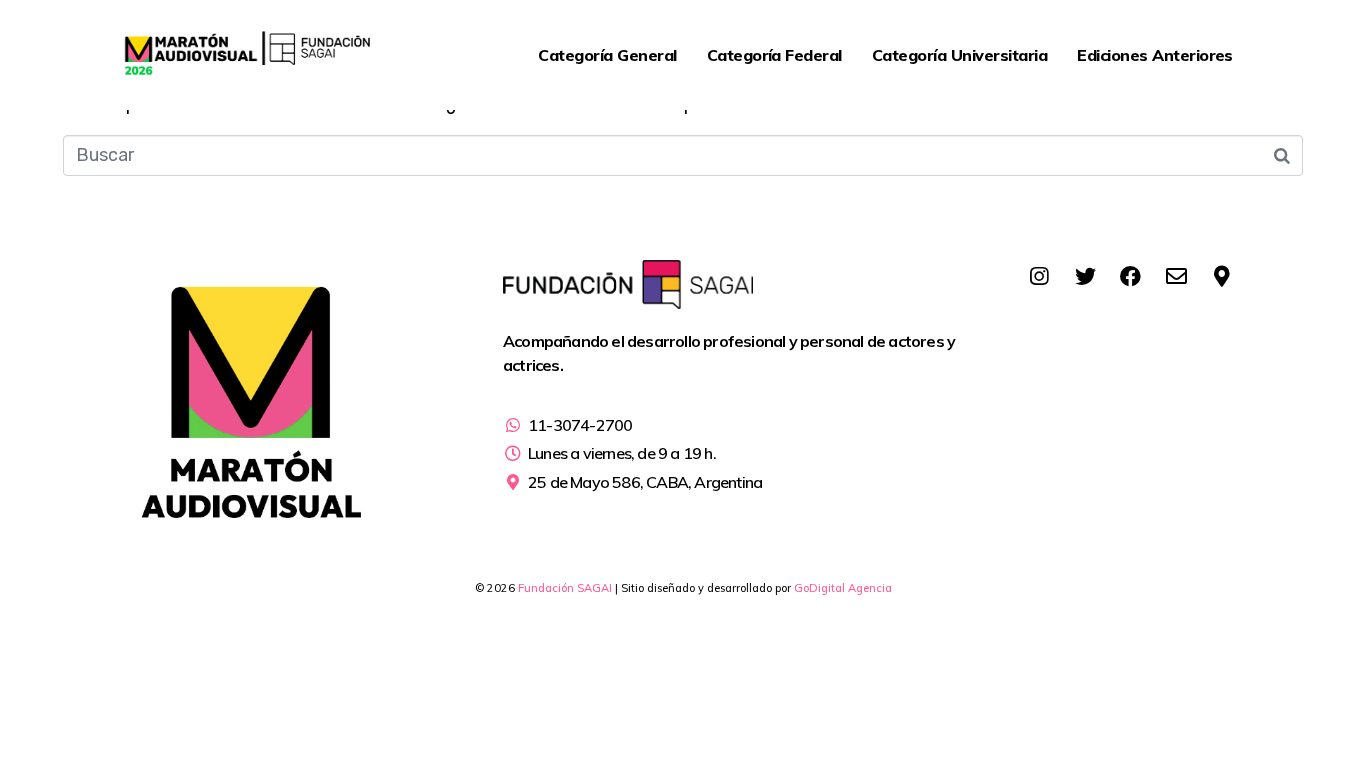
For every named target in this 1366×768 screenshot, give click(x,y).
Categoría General (607, 55)
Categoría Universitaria (959, 55)
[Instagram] (1039, 277)
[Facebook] (1131, 277)
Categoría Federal (774, 55)
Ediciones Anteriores (1155, 55)
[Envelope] (1176, 277)
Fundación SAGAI (565, 588)
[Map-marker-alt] (1222, 277)
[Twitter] (1085, 277)
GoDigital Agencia (843, 588)
